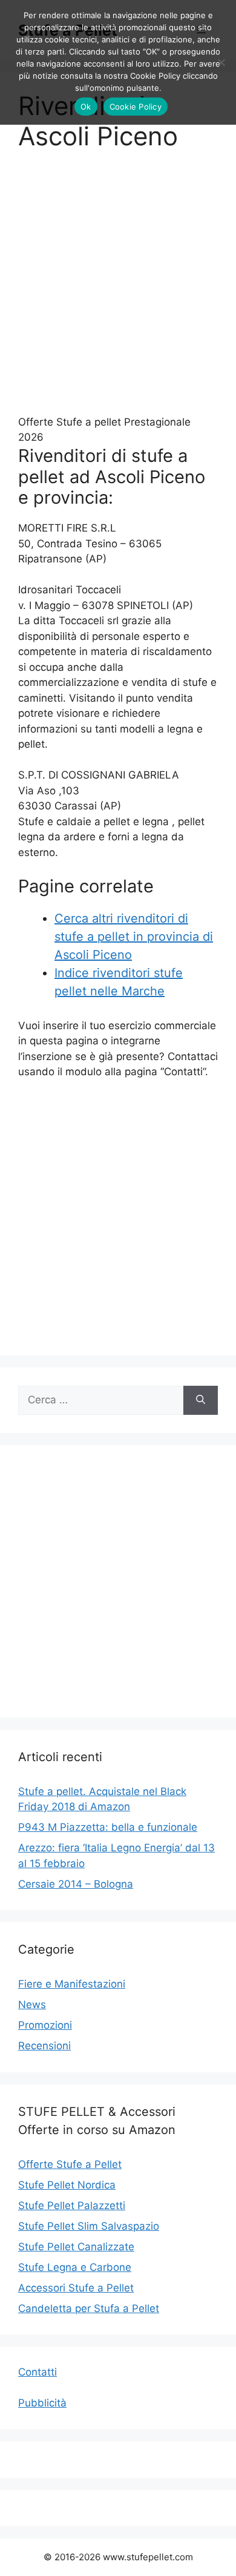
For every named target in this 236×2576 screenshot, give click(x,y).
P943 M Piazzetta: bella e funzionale (108, 1827)
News (32, 2004)
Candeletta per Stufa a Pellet (89, 2308)
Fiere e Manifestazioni (72, 1984)
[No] (221, 62)
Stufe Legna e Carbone (75, 2267)
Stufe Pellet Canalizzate (76, 2247)
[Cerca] (201, 1400)
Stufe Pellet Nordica (67, 2185)
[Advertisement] (118, 291)
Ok (86, 107)
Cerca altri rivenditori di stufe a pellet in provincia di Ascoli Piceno (134, 937)
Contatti (38, 2372)
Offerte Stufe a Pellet (70, 2164)
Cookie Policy (136, 107)
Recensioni (44, 2046)
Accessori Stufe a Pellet (76, 2288)
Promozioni (45, 2025)
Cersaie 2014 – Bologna (76, 1884)
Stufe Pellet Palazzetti (72, 2205)
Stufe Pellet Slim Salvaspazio (89, 2226)
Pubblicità (42, 2403)
